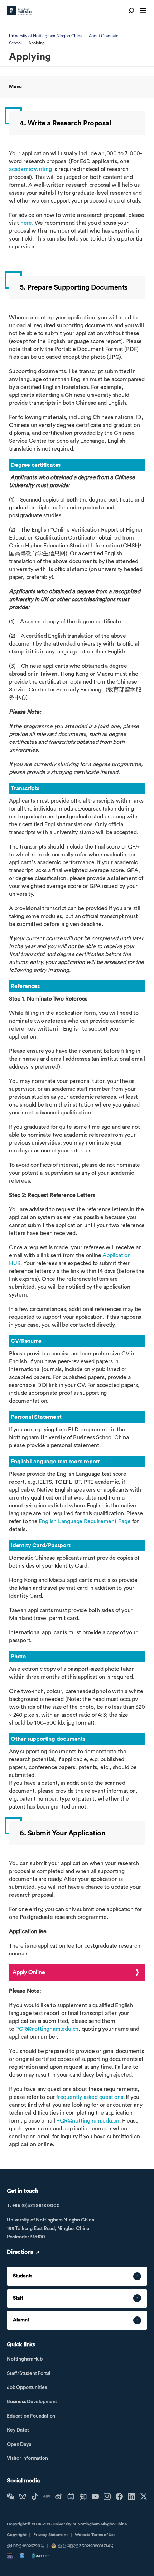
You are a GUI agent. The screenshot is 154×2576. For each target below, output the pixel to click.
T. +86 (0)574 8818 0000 (33, 2206)
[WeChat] (10, 2496)
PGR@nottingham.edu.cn (47, 2029)
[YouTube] (95, 2496)
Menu (15, 87)
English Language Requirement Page (85, 1521)
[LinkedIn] (131, 2496)
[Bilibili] (71, 2496)
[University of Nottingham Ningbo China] (20, 10)
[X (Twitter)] (144, 2496)
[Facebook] (119, 2496)
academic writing (31, 169)
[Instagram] (107, 2496)
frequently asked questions (90, 2097)
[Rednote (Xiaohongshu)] (47, 2496)
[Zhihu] (83, 2496)
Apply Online (29, 1972)
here (26, 223)
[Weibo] (59, 2496)
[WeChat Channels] (23, 2496)
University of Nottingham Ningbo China (46, 36)
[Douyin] (35, 2496)
